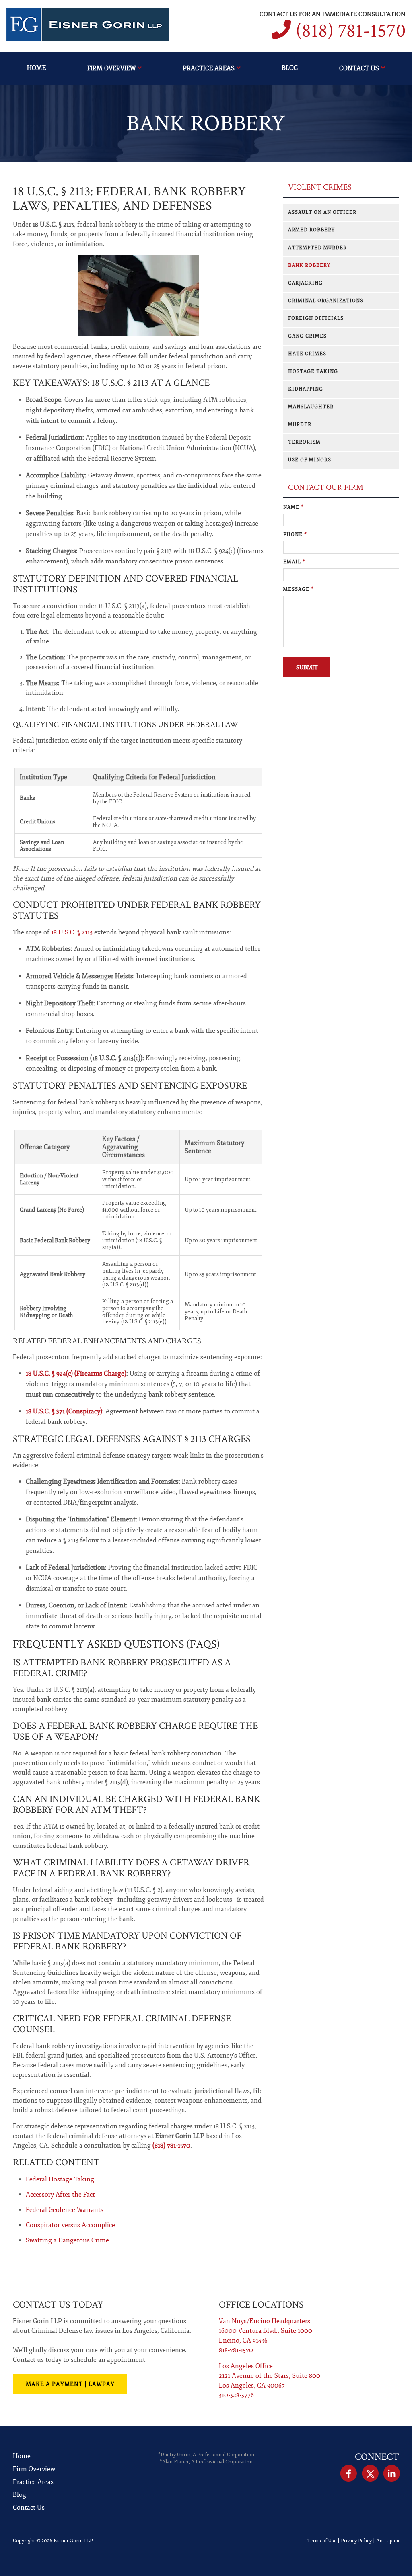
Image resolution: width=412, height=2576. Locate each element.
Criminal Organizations (326, 301)
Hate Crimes (307, 354)
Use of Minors (310, 460)
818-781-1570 (236, 2350)
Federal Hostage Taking (60, 2179)
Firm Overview (111, 68)
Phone (295, 535)
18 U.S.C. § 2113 (72, 932)
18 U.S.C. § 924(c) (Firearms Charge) (76, 1374)
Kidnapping (306, 389)
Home (36, 68)
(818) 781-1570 (351, 31)
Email (294, 562)
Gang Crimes (307, 336)
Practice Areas (209, 68)
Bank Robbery (309, 265)
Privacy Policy (356, 2541)
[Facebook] (349, 2474)
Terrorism (304, 442)
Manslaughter (311, 407)
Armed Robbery (311, 230)
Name (294, 507)
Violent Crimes (320, 187)
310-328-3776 (236, 2395)
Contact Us (359, 68)
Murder (300, 425)
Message (299, 589)
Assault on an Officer (322, 212)
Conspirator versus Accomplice (70, 2225)
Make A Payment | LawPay (70, 2384)
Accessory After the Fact (60, 2195)
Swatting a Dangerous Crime (67, 2240)
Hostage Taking (313, 372)
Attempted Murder (317, 248)
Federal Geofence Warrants (65, 2210)
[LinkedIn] (392, 2474)
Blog (290, 68)
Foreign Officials (316, 318)
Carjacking (305, 283)
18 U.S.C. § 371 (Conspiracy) (64, 1411)
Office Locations (261, 2305)
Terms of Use (322, 2541)
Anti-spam (388, 2541)
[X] (370, 2474)
